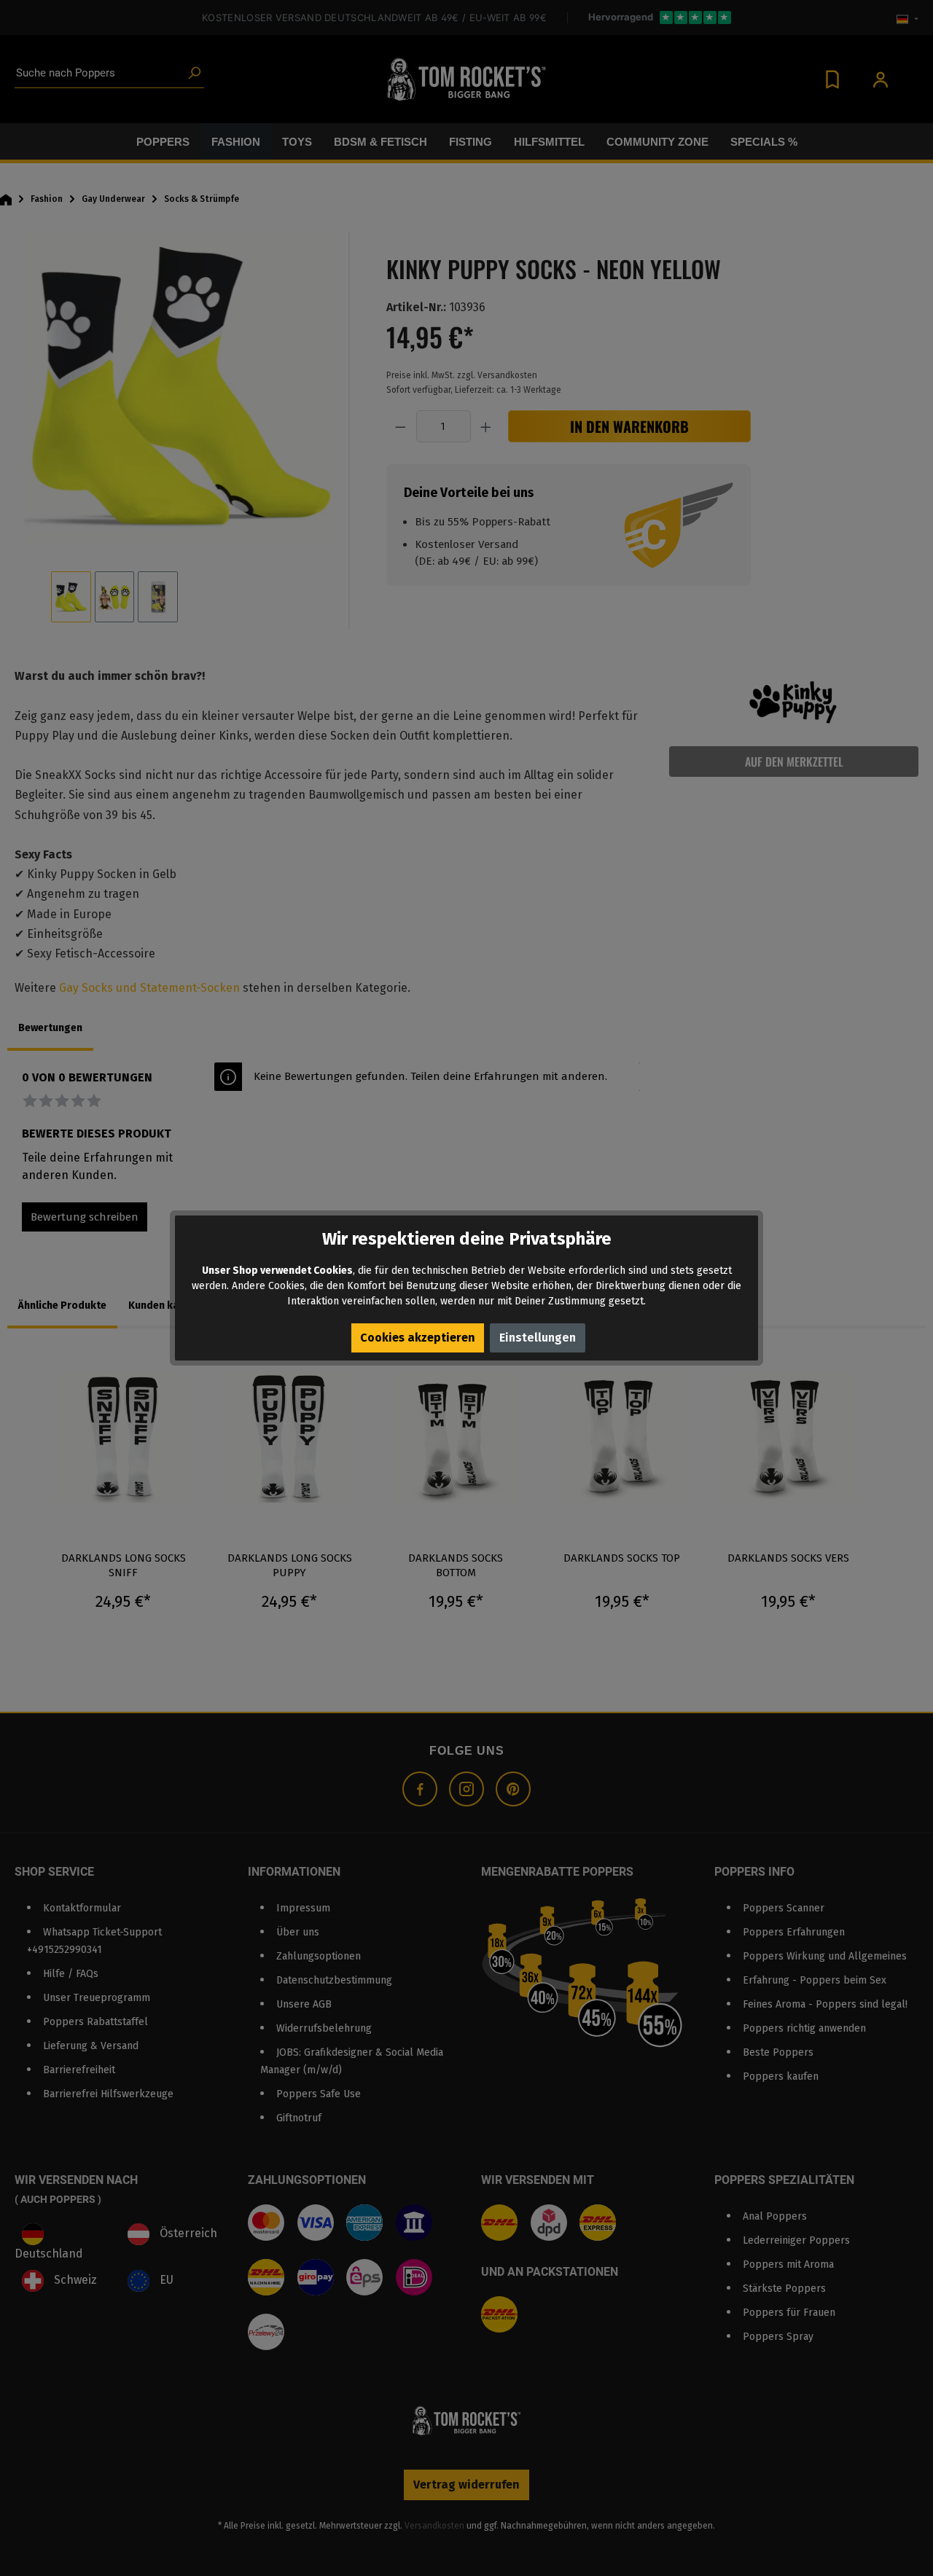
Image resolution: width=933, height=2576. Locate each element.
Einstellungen (538, 1338)
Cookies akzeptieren (418, 1338)
